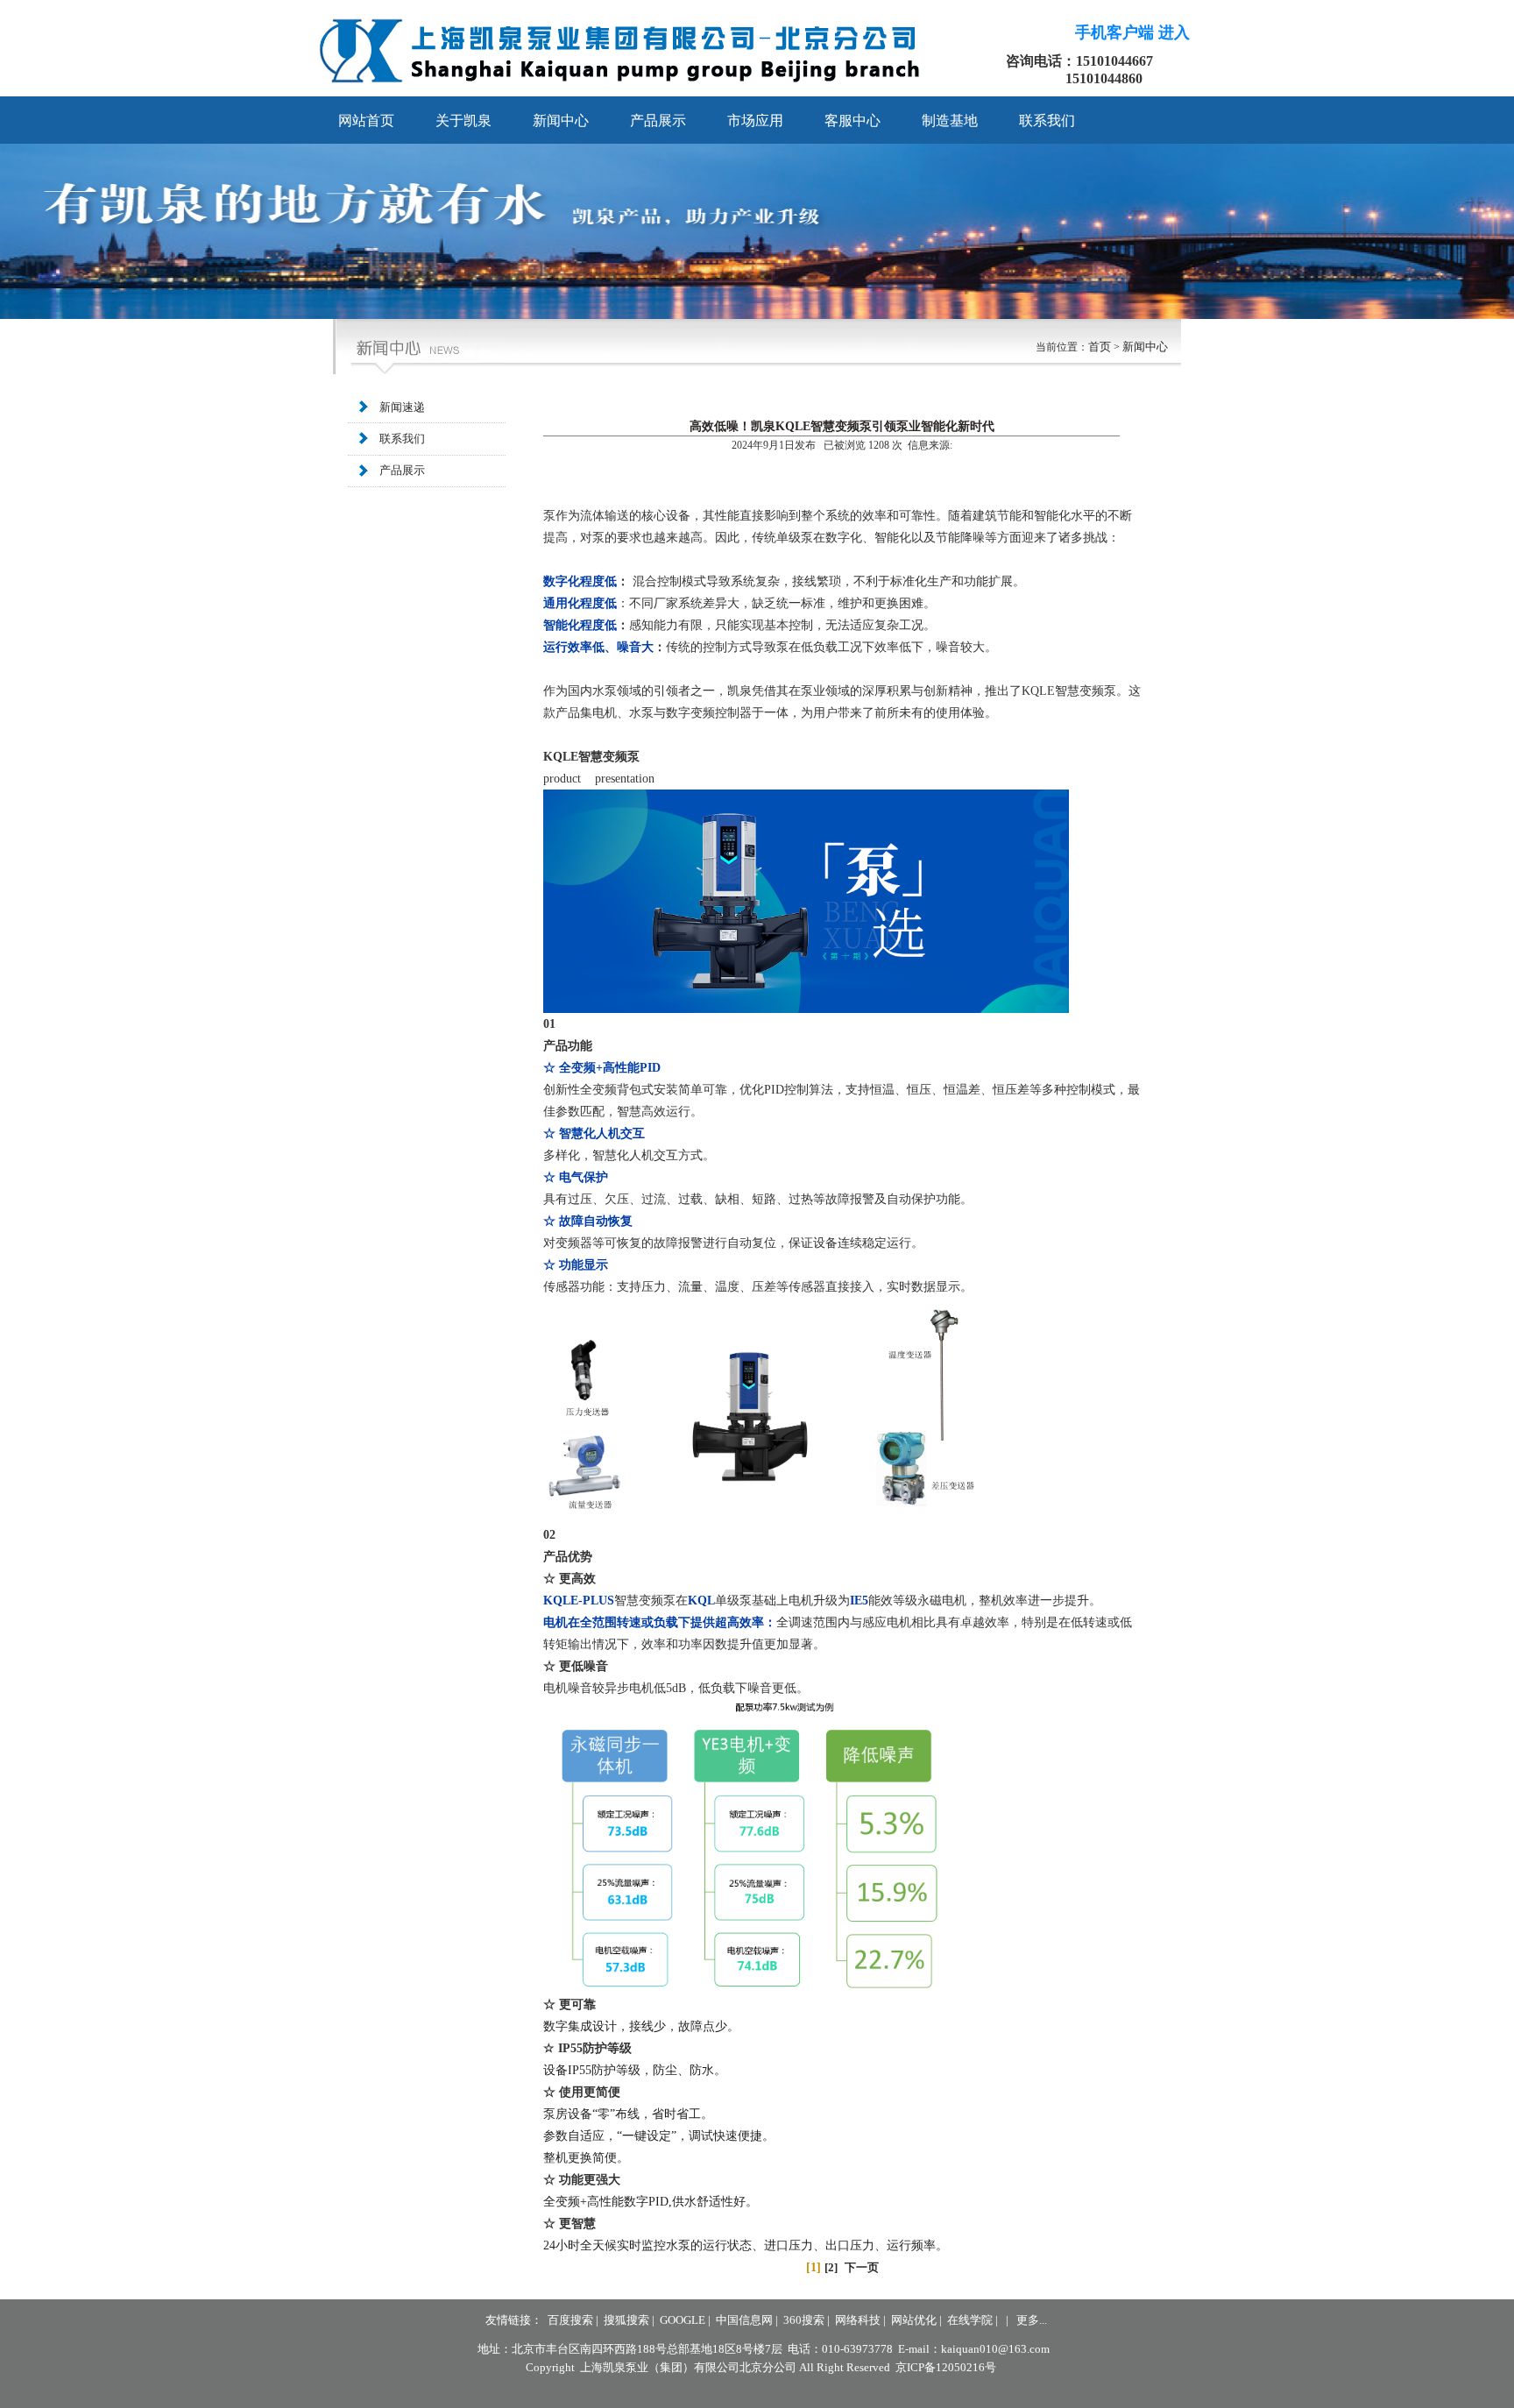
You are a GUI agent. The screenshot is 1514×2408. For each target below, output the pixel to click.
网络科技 (858, 2320)
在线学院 (970, 2320)
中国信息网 (744, 2320)
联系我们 (402, 439)
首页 (1100, 347)
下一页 (862, 2267)
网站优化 (914, 2320)
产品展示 (402, 470)
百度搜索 (570, 2320)
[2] (831, 2267)
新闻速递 (402, 407)
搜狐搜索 (626, 2320)
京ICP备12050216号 (946, 2367)
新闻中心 (1145, 347)
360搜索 (804, 2320)
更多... (1032, 2320)
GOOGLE (683, 2320)
